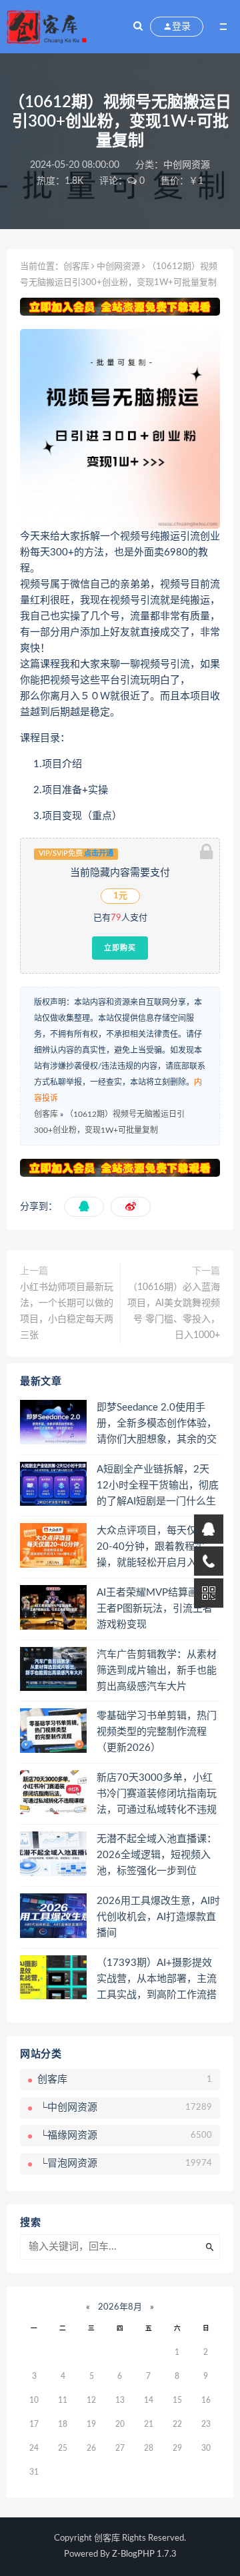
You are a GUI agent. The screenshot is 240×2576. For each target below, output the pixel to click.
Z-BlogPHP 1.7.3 (144, 2554)
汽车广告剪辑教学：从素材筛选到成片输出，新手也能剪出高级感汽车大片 (157, 1671)
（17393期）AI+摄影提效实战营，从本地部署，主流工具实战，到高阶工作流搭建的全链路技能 (157, 1980)
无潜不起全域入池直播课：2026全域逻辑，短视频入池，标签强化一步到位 (157, 1855)
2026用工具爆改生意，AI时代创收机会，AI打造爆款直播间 (158, 1917)
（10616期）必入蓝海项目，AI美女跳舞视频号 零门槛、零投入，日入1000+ (174, 1311)
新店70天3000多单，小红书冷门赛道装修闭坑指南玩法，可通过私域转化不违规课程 (157, 1795)
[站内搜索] (138, 27)
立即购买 (120, 948)
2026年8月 (120, 2307)
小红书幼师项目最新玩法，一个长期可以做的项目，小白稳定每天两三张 (67, 1311)
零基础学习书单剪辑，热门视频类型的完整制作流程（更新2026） (157, 1732)
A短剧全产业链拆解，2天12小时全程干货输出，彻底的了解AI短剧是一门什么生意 (158, 1486)
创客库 (76, 267)
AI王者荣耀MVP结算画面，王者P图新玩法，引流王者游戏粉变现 (157, 1609)
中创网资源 (187, 165)
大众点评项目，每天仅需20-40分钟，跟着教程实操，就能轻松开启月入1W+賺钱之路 (152, 1548)
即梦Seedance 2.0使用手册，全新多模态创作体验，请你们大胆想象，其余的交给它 (157, 1425)
